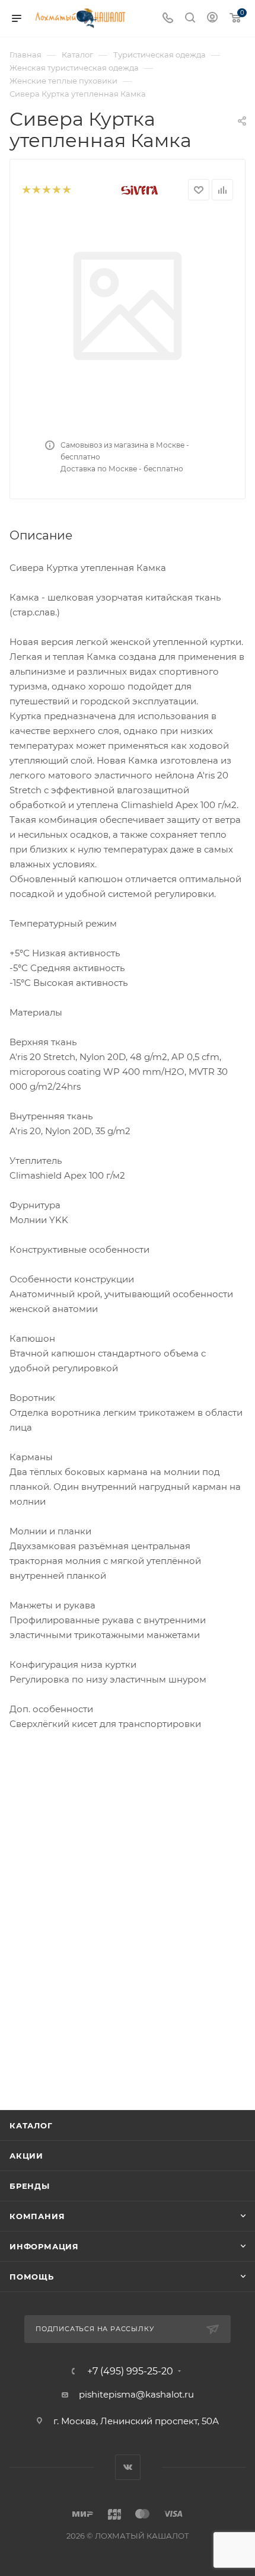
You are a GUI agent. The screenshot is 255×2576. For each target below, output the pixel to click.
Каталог (31, 2125)
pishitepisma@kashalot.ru (136, 2394)
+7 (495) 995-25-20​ (130, 2371)
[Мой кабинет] (212, 19)
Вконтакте (128, 2467)
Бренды (30, 2186)
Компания (37, 2216)
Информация (44, 2246)
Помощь (32, 2277)
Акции (26, 2156)
